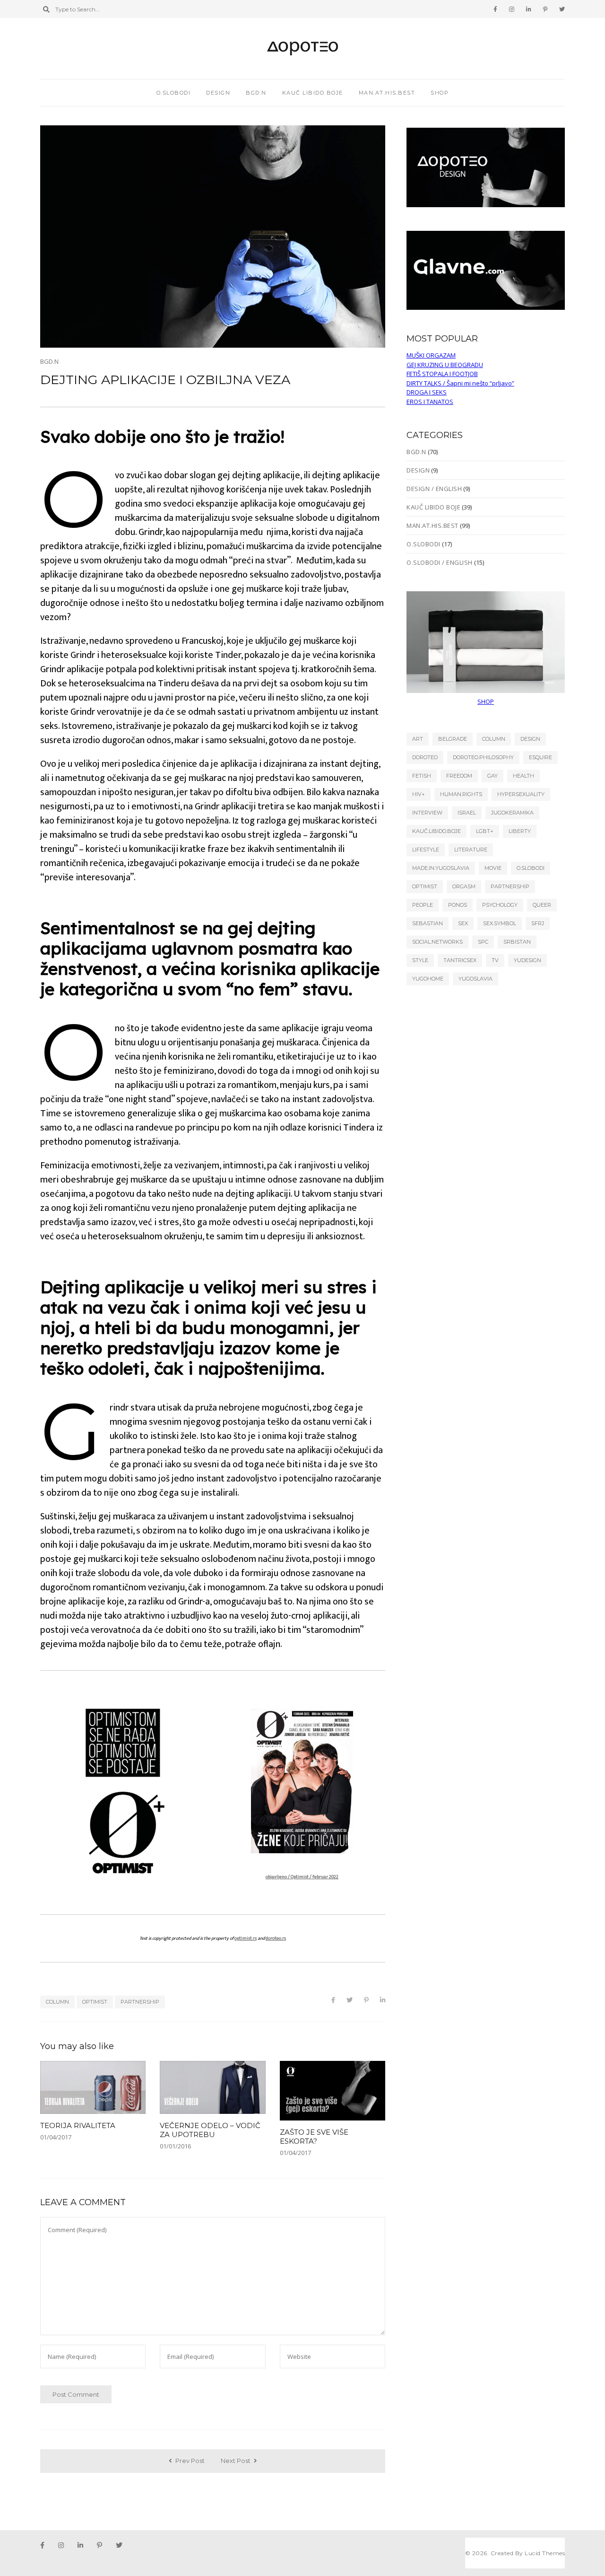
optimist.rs (246, 1938)
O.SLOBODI (174, 93)
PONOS (458, 905)
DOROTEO (425, 757)
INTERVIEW (427, 813)
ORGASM (464, 886)
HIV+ (419, 794)
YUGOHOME (428, 979)
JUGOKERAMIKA (512, 813)
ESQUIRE (540, 757)
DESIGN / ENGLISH (434, 489)
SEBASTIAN (428, 923)
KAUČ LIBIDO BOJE (313, 93)
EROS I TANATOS (430, 402)
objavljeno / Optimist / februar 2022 (302, 1877)
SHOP (486, 701)
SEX (463, 923)
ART (418, 739)
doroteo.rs (276, 1938)
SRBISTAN (517, 942)
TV (495, 960)
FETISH (422, 776)
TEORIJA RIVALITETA (78, 2125)
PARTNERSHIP (140, 2002)
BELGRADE (453, 739)
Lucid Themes (545, 2553)
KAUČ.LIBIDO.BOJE (436, 831)
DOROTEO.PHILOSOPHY (483, 757)
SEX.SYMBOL (500, 923)
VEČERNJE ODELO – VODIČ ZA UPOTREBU (210, 2130)
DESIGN (218, 93)
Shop (440, 93)
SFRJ (538, 923)
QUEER (542, 905)
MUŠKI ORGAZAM (431, 355)
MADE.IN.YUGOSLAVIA (441, 868)
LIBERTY (520, 831)
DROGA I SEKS (427, 392)
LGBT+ (485, 831)
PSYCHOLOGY (500, 905)
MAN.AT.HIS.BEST (387, 93)
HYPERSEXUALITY (521, 794)
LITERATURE (471, 850)
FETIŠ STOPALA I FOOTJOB (442, 374)
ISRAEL (467, 813)
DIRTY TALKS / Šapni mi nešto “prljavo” (460, 383)
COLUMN (57, 2002)
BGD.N (256, 93)
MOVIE (493, 868)
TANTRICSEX (460, 960)
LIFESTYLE (426, 850)
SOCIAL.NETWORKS (437, 942)
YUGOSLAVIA (475, 979)
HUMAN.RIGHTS (461, 794)
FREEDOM (459, 776)
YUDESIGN (527, 960)
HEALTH (523, 776)
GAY (493, 776)
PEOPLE (423, 905)
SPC (483, 942)
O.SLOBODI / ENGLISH (440, 562)
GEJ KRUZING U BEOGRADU (445, 365)
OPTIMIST (95, 2002)
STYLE (420, 960)
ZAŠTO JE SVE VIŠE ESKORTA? (314, 2137)
